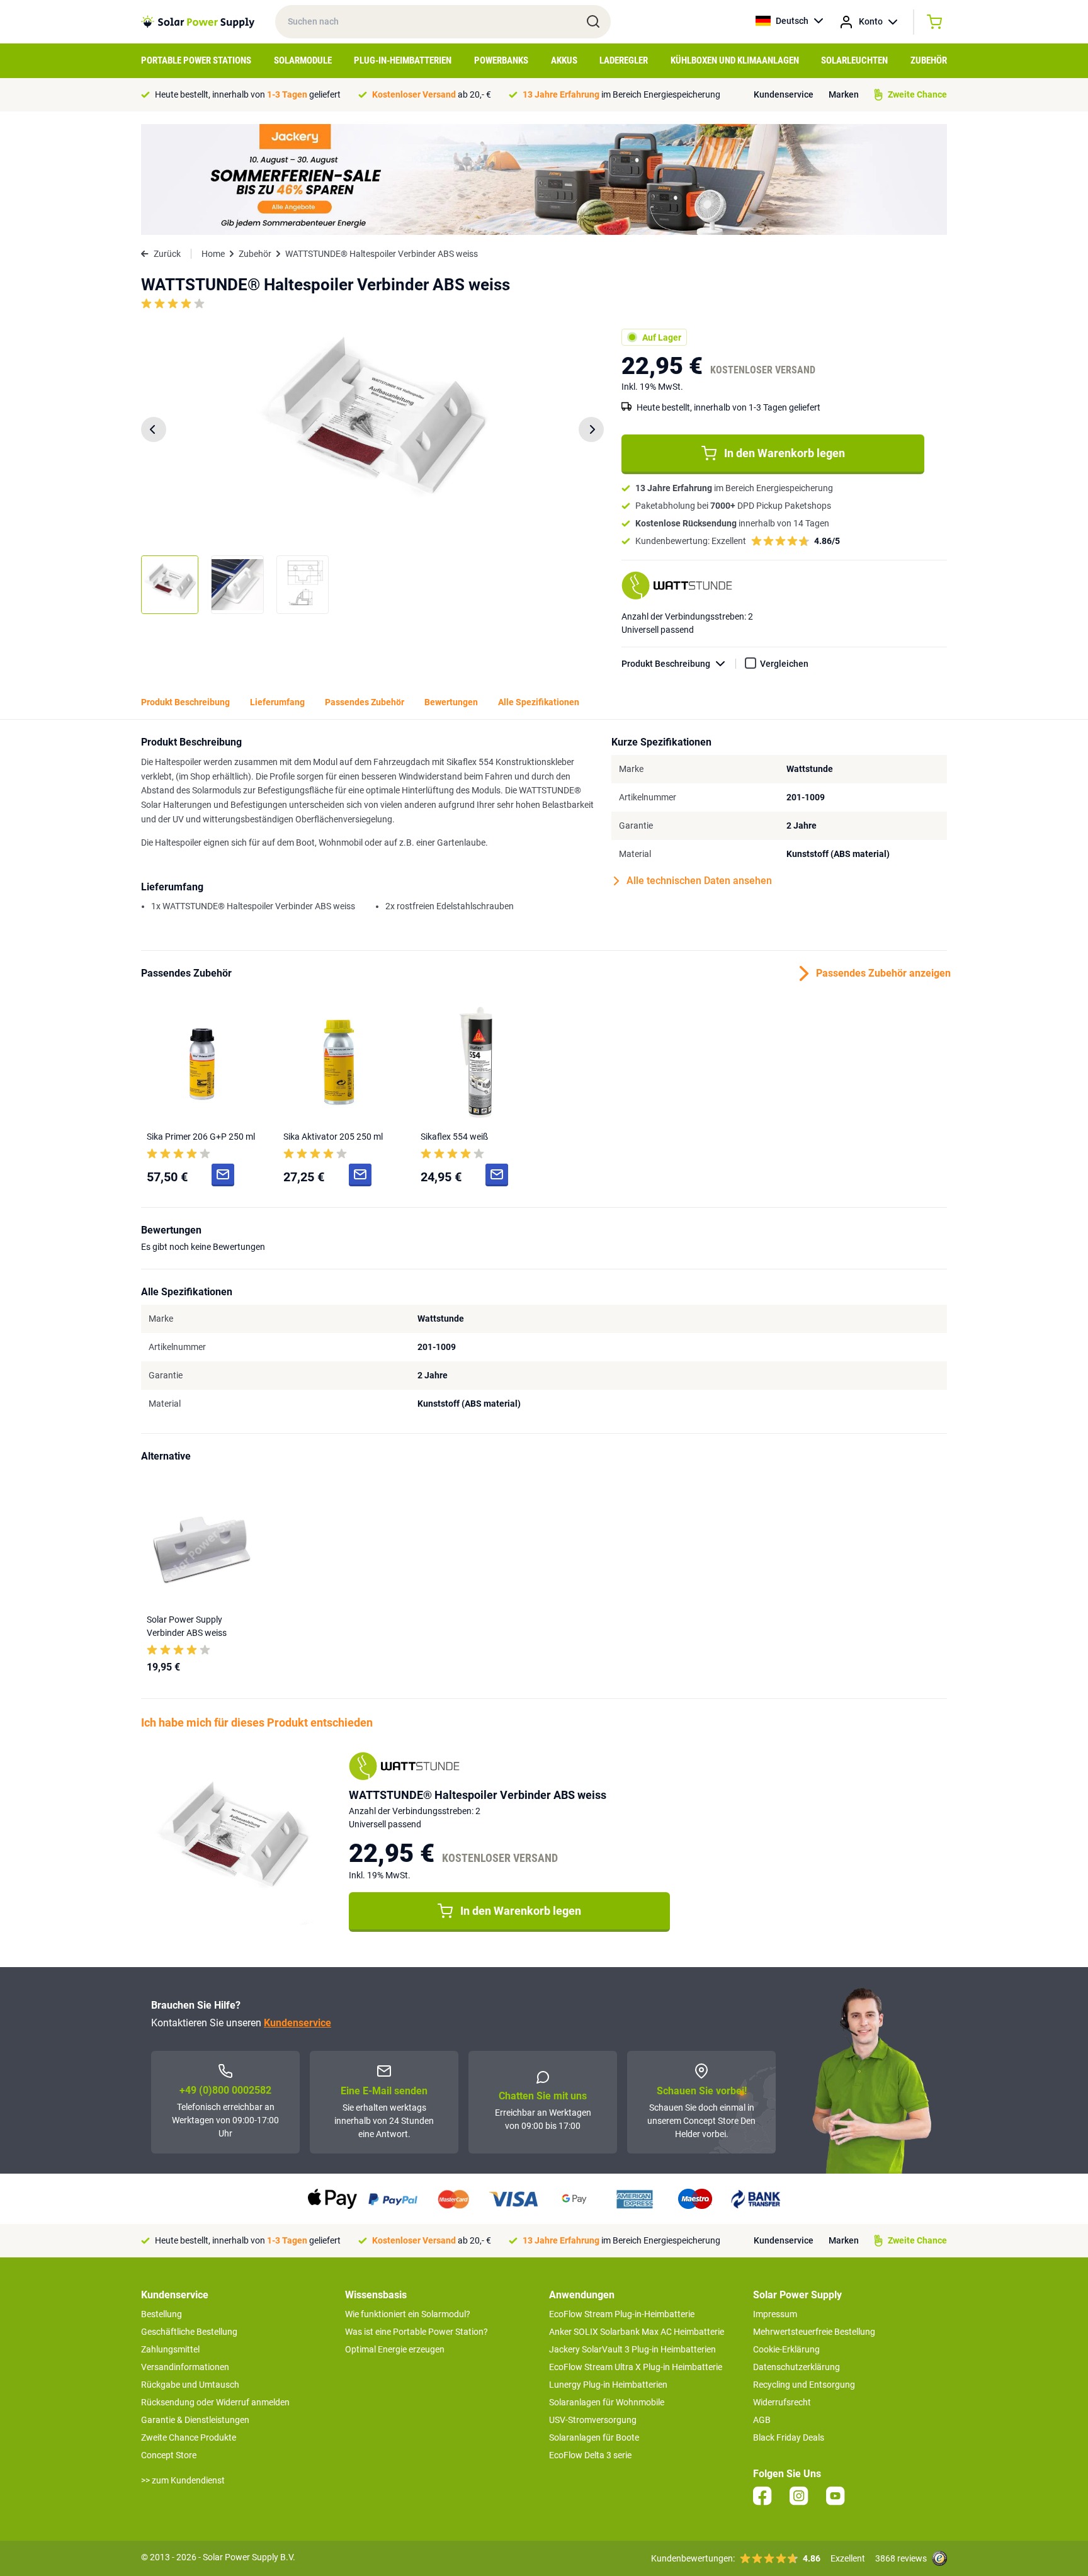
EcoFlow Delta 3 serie (590, 2455)
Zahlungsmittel (170, 2349)
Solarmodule (303, 60)
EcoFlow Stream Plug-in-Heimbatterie (622, 2314)
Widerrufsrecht (782, 2402)
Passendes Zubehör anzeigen (881, 973)
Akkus (564, 60)
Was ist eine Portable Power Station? (416, 2332)
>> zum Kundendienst (183, 2480)
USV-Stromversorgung (593, 2420)
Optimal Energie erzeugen (395, 2349)
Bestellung (161, 2314)
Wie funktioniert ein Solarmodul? (408, 2314)
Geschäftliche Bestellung (189, 2332)
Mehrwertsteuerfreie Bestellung (814, 2332)
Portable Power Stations (196, 60)
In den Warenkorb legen (785, 453)
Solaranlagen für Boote (594, 2437)
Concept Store (169, 2455)
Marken (844, 94)
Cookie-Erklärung (786, 2349)
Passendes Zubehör (365, 702)
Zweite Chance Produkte (189, 2437)
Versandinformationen (185, 2367)
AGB (762, 2420)
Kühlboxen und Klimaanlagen (735, 60)
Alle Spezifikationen (539, 702)
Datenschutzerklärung (796, 2367)
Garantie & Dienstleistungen (195, 2420)
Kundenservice (784, 94)
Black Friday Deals (789, 2437)
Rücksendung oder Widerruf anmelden (215, 2402)
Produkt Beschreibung (666, 664)
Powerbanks (501, 60)
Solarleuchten (854, 60)
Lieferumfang (277, 702)
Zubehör (929, 60)
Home (213, 254)
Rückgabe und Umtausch (190, 2385)
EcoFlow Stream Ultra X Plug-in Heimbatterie (636, 2367)
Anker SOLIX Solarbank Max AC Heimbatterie (637, 2332)
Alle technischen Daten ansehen (699, 881)
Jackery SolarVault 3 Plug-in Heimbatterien (632, 2349)
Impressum (775, 2314)
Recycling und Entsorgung (804, 2385)
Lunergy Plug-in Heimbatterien (608, 2385)
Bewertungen (451, 702)
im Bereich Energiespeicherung (621, 94)
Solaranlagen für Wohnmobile (607, 2402)
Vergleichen (784, 664)
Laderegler (624, 60)
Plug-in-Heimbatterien (403, 60)
